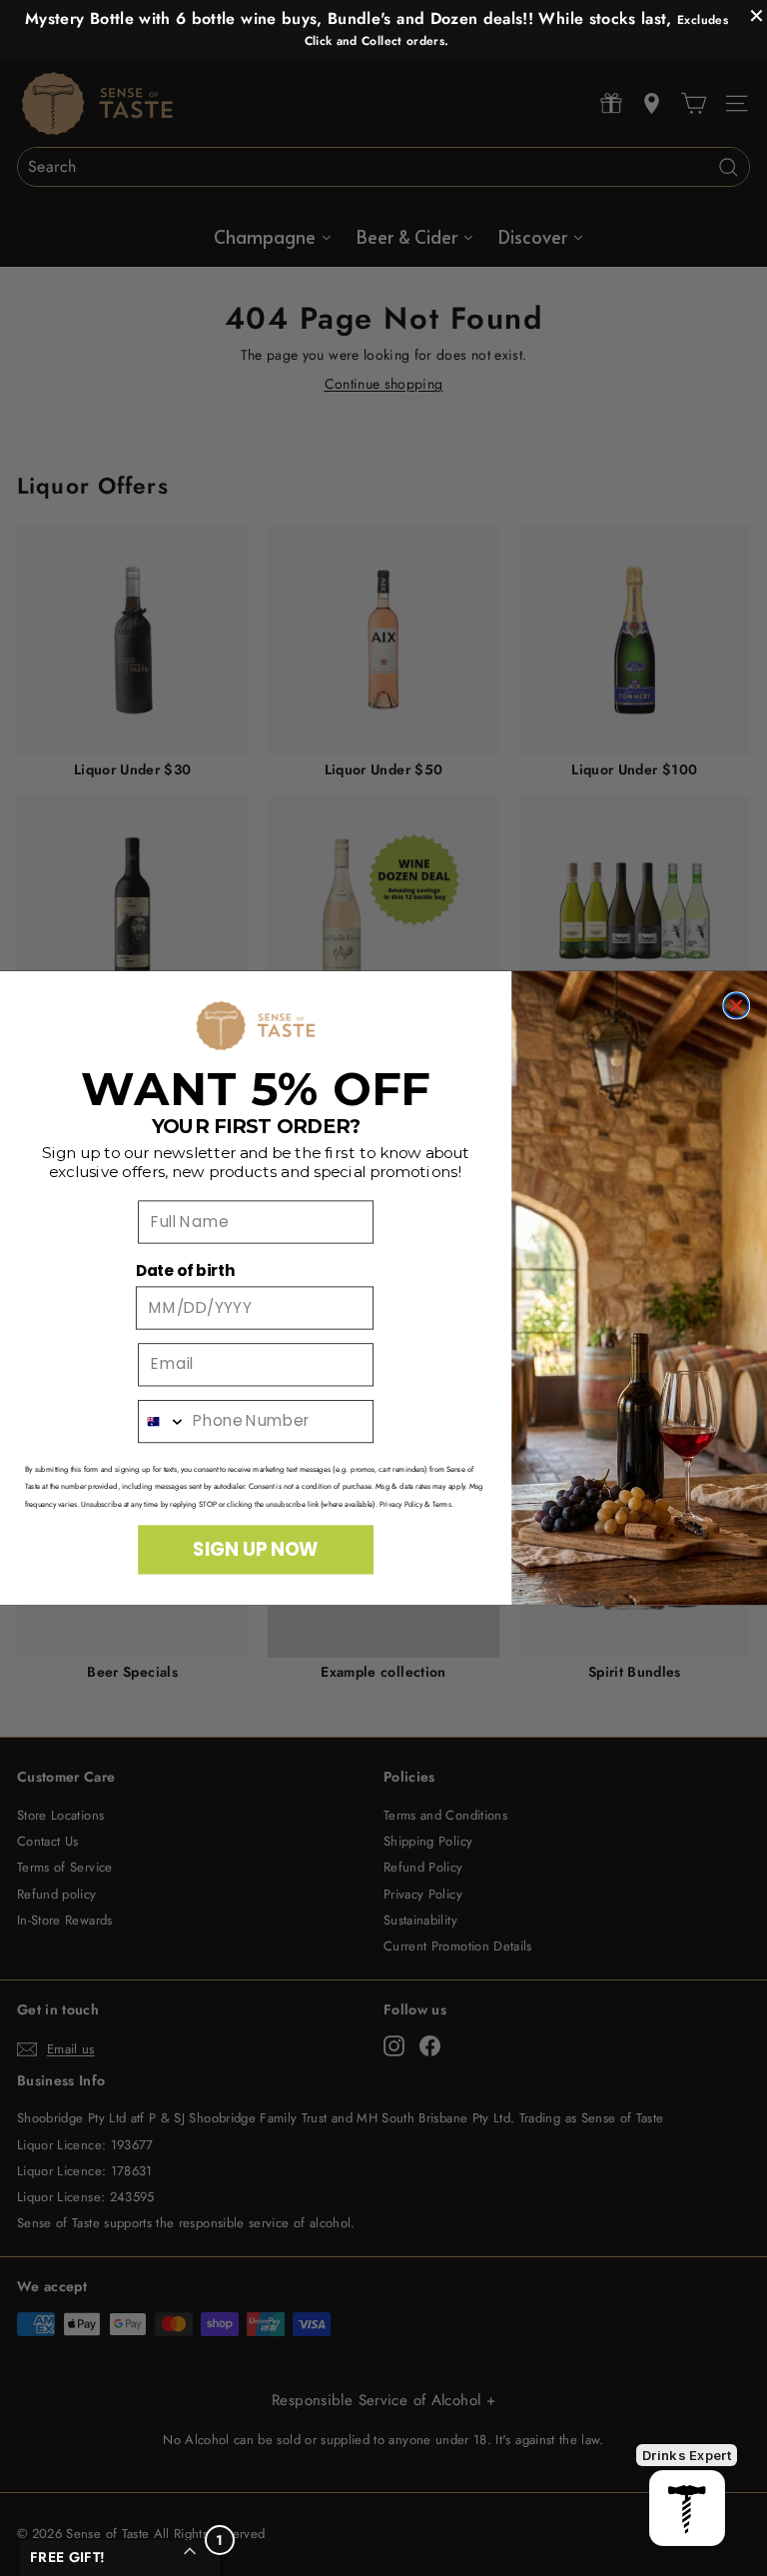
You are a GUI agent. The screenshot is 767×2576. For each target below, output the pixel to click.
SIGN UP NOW (255, 1549)
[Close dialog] (737, 1006)
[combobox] (162, 1421)
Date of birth (185, 1271)
